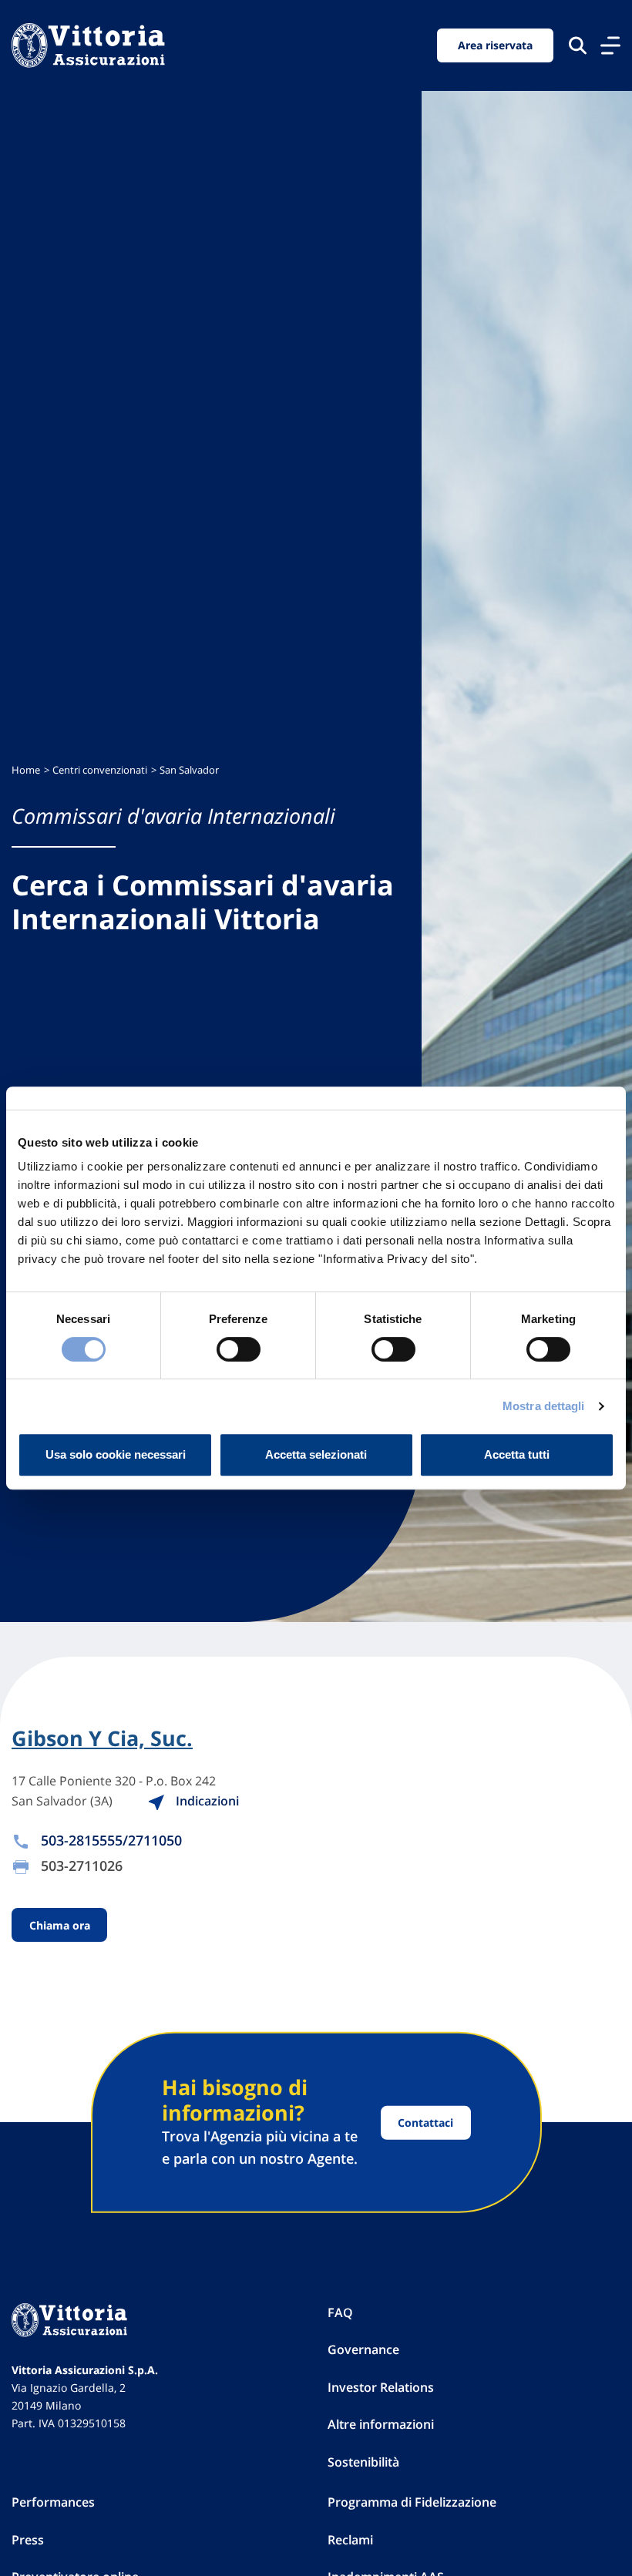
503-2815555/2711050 (111, 1840)
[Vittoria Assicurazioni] (88, 45)
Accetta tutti (517, 1454)
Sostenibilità (363, 2462)
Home (26, 770)
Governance (363, 2349)
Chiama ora (60, 1924)
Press (28, 2540)
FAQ (340, 2312)
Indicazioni (206, 1801)
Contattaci (425, 2123)
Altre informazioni (381, 2424)
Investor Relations (381, 2387)
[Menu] (610, 45)
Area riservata (495, 45)
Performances (53, 2502)
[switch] (239, 1349)
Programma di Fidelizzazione (412, 2502)
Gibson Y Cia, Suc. (102, 1738)
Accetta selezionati (316, 1454)
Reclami (350, 2540)
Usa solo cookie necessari (116, 1454)
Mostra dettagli (544, 1406)
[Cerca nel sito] (578, 45)
